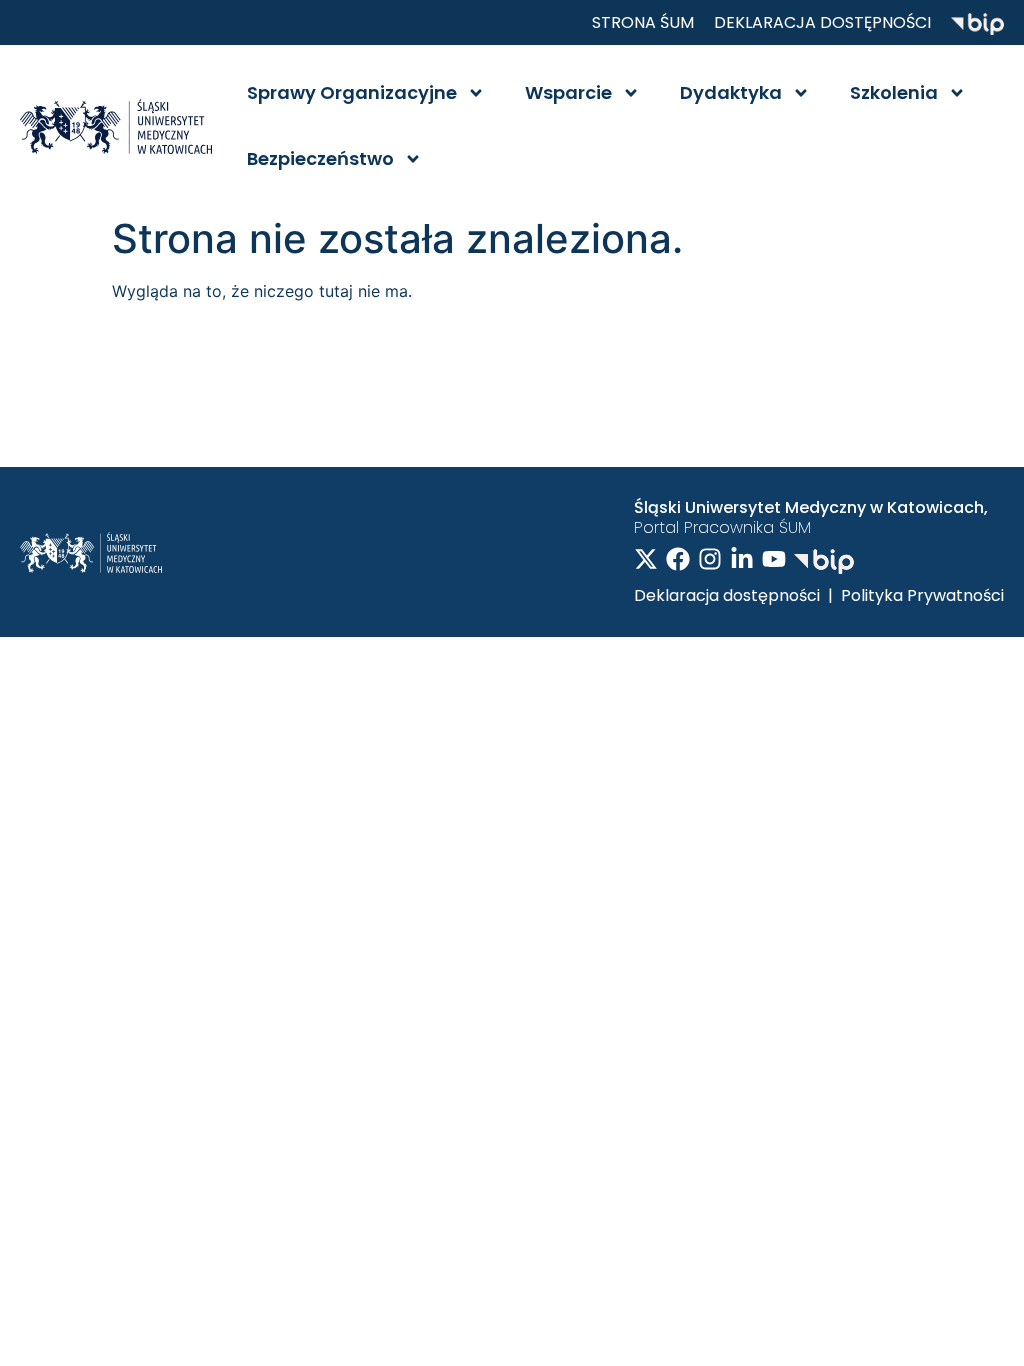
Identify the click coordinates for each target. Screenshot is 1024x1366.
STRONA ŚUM (643, 22)
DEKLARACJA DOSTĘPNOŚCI (822, 22)
